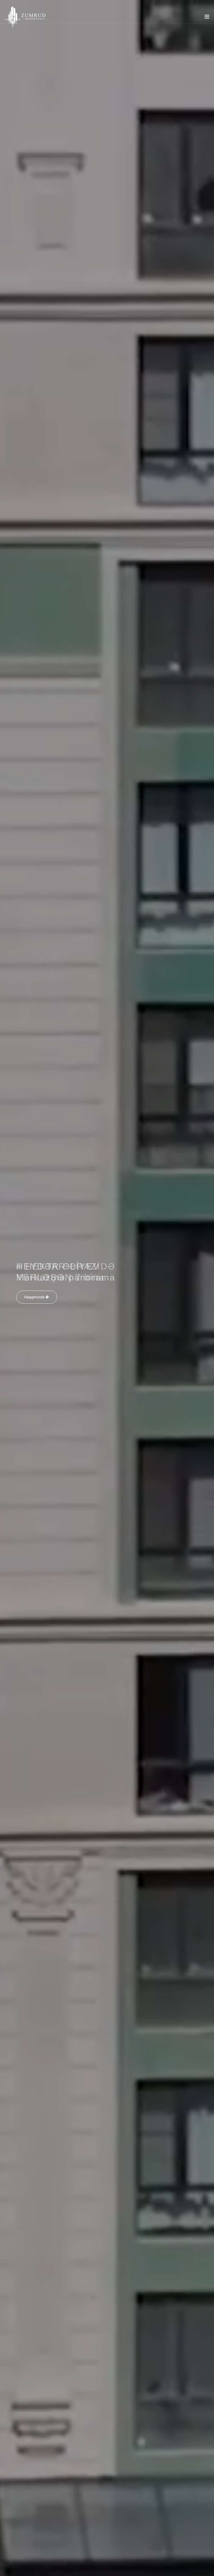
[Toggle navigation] (207, 18)
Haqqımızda (35, 1308)
